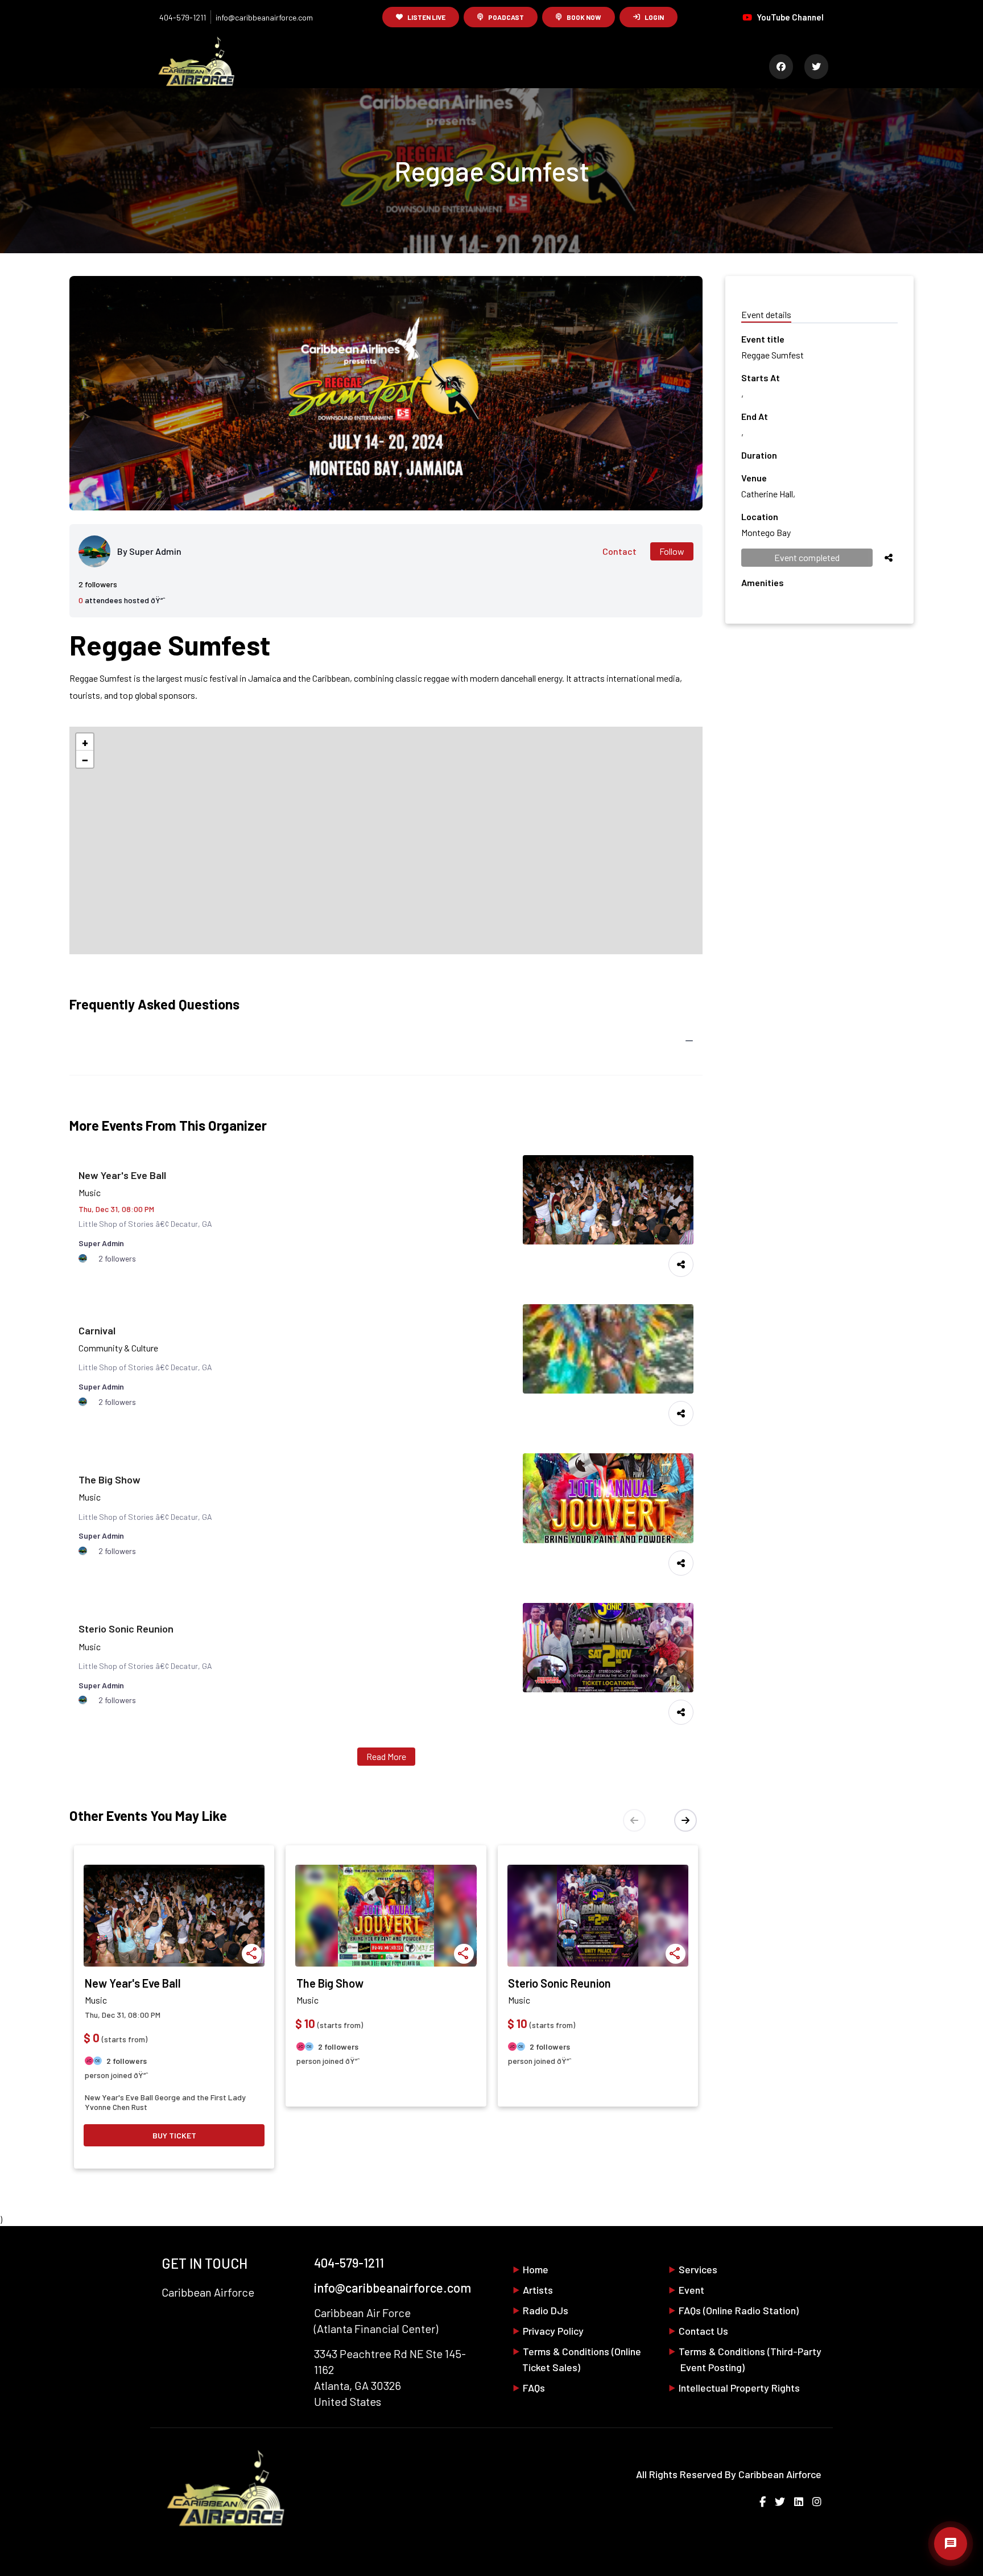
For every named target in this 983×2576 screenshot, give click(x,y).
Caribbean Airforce (780, 2474)
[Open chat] (951, 2544)
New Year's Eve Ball (122, 1175)
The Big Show (110, 1479)
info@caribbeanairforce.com (264, 17)
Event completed (807, 557)
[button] (85, 742)
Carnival (97, 1330)
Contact (619, 551)
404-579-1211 (183, 17)
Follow (672, 551)
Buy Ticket (174, 2135)
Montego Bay (766, 532)
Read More (386, 1756)
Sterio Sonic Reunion (126, 1629)
